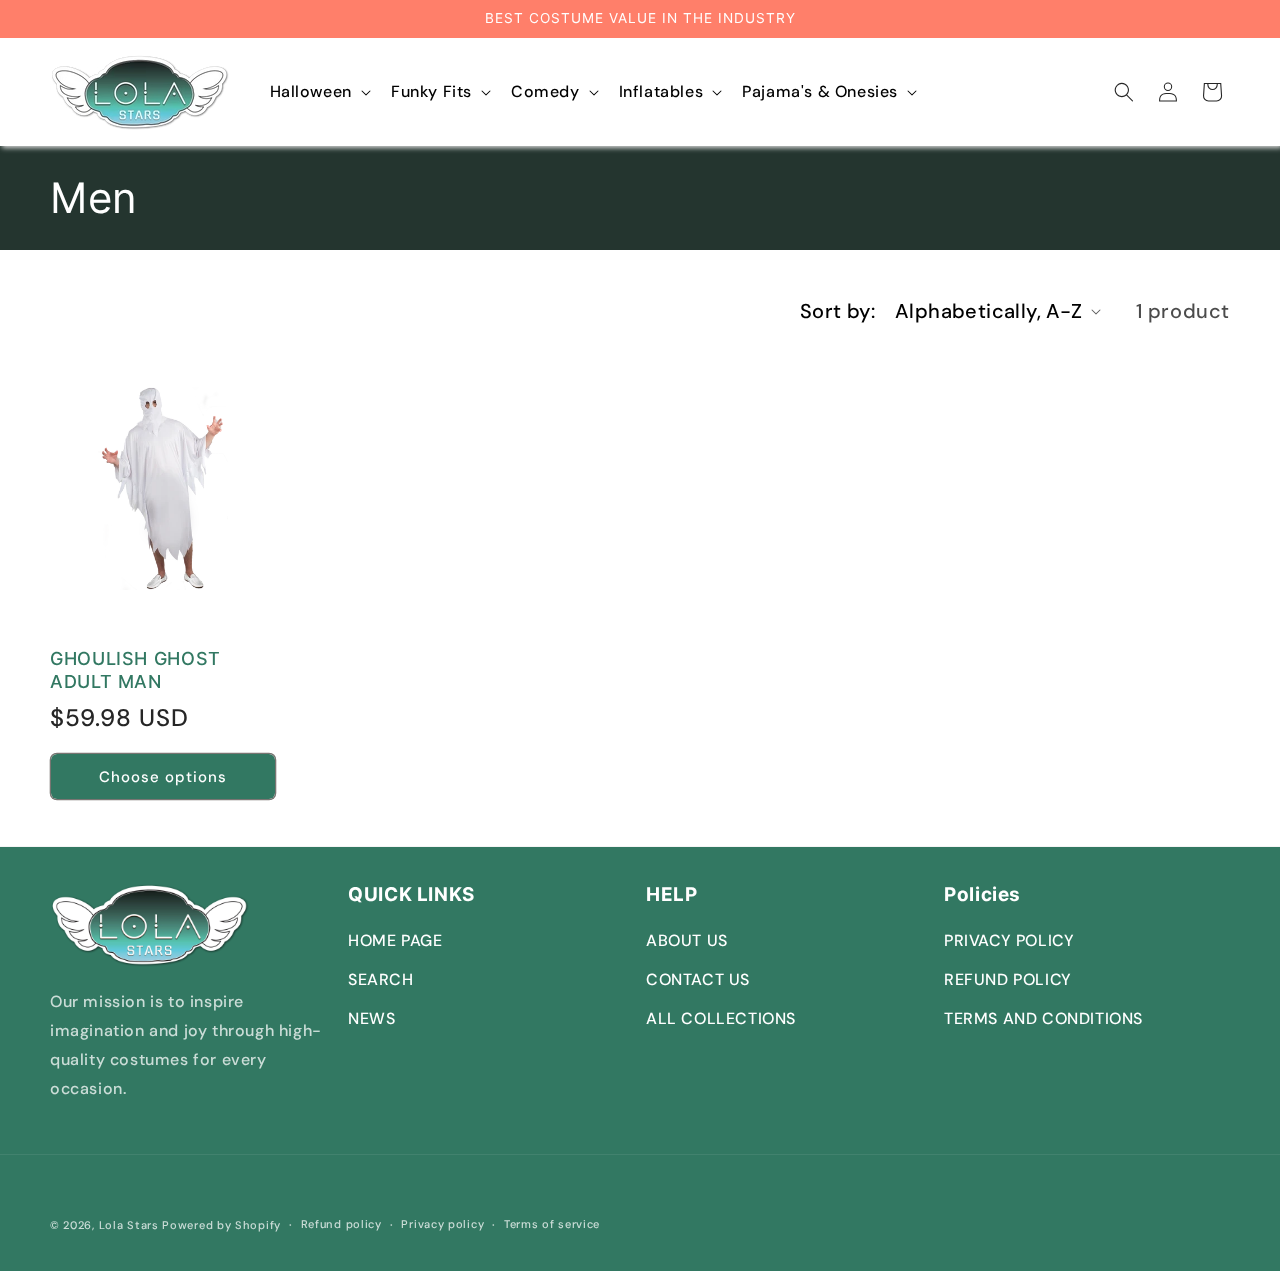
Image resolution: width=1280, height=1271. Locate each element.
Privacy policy (442, 1224)
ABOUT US (687, 940)
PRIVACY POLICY (1009, 940)
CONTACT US (698, 979)
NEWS (371, 1018)
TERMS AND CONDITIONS (1043, 1018)
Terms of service (552, 1224)
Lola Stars (129, 1225)
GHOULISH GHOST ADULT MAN (135, 670)
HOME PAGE (395, 940)
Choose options (163, 777)
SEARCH (381, 979)
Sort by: (837, 311)
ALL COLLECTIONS (721, 1018)
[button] (318, 92)
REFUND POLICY (1008, 979)
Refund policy (341, 1224)
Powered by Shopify (221, 1225)
